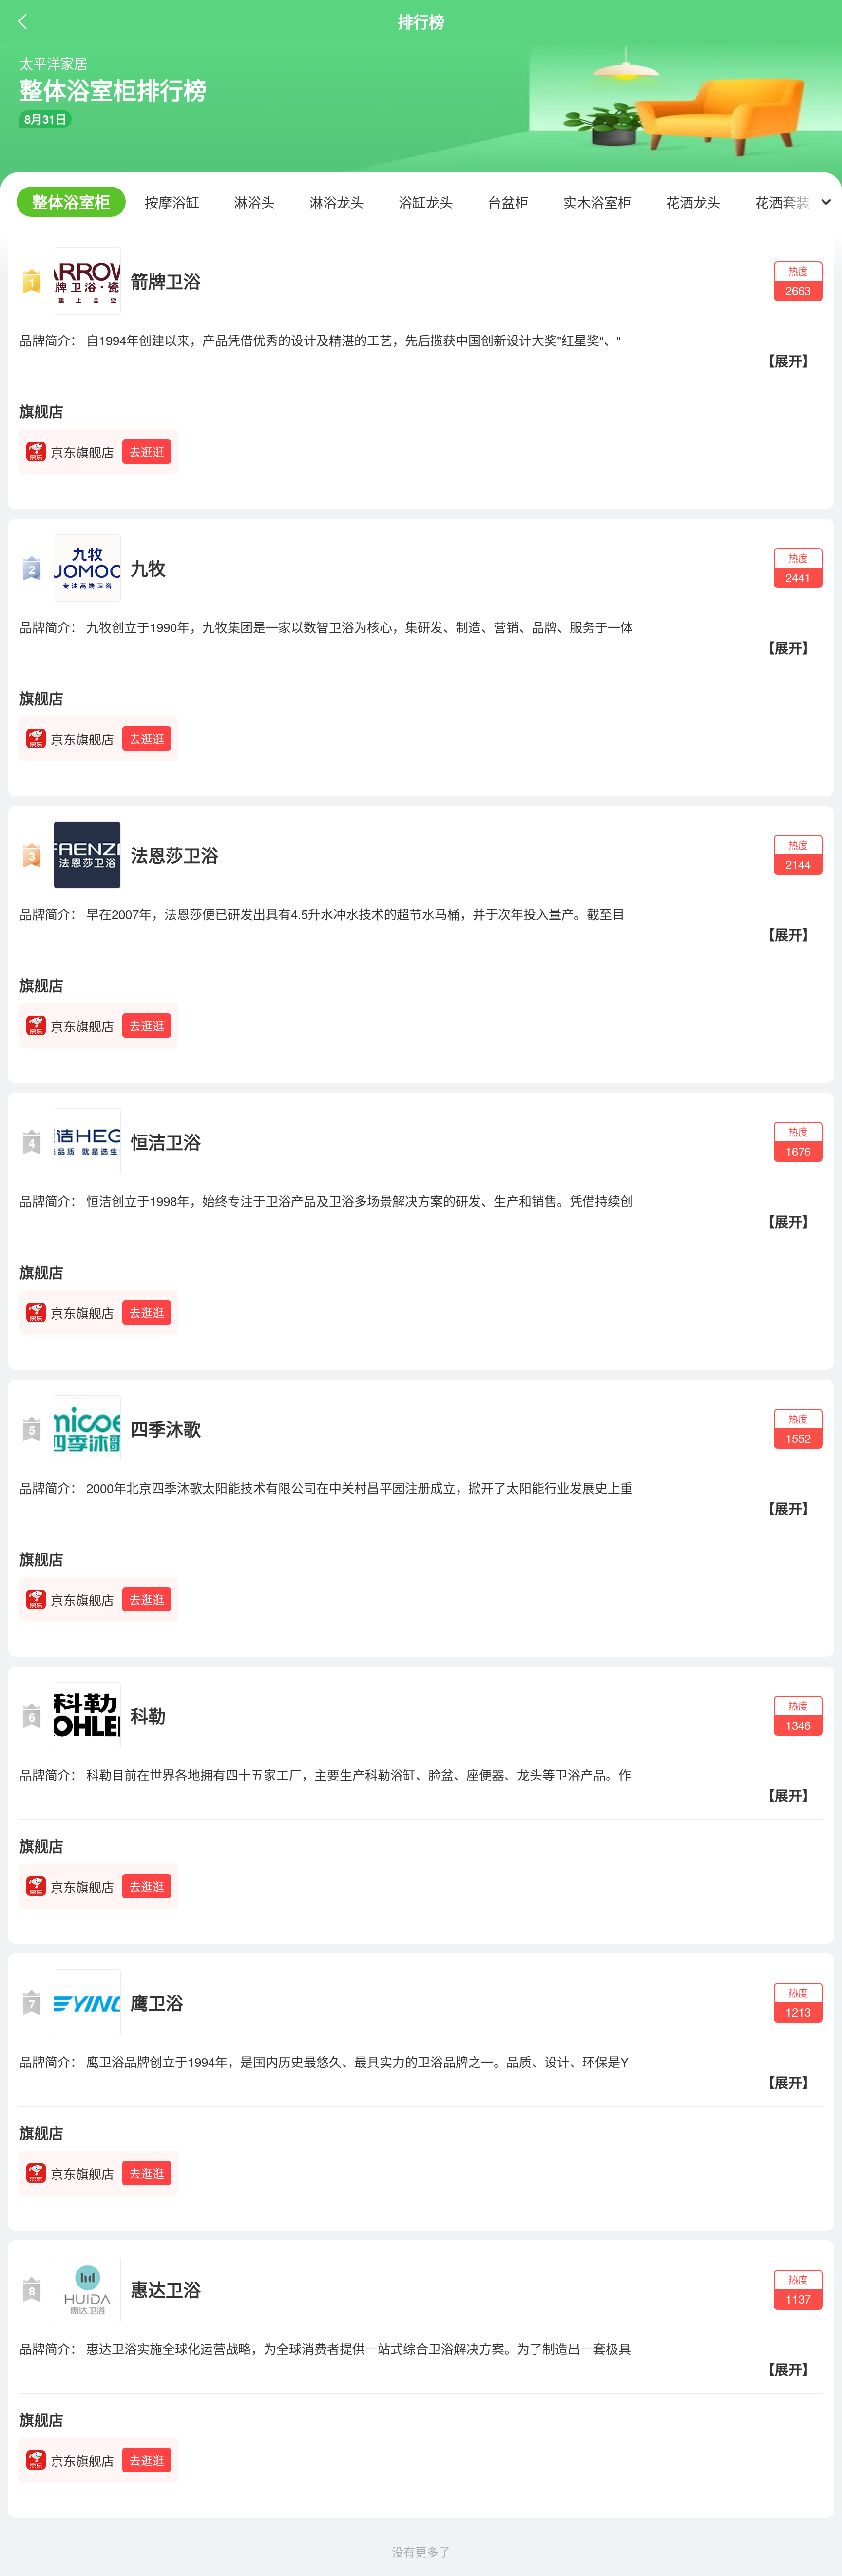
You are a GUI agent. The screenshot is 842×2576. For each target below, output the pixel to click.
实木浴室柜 (597, 202)
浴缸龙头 (426, 202)
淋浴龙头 (337, 202)
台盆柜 (508, 202)
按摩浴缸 (172, 202)
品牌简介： (51, 340)
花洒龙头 (693, 202)
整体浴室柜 (71, 202)
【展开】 (788, 361)
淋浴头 (254, 202)
